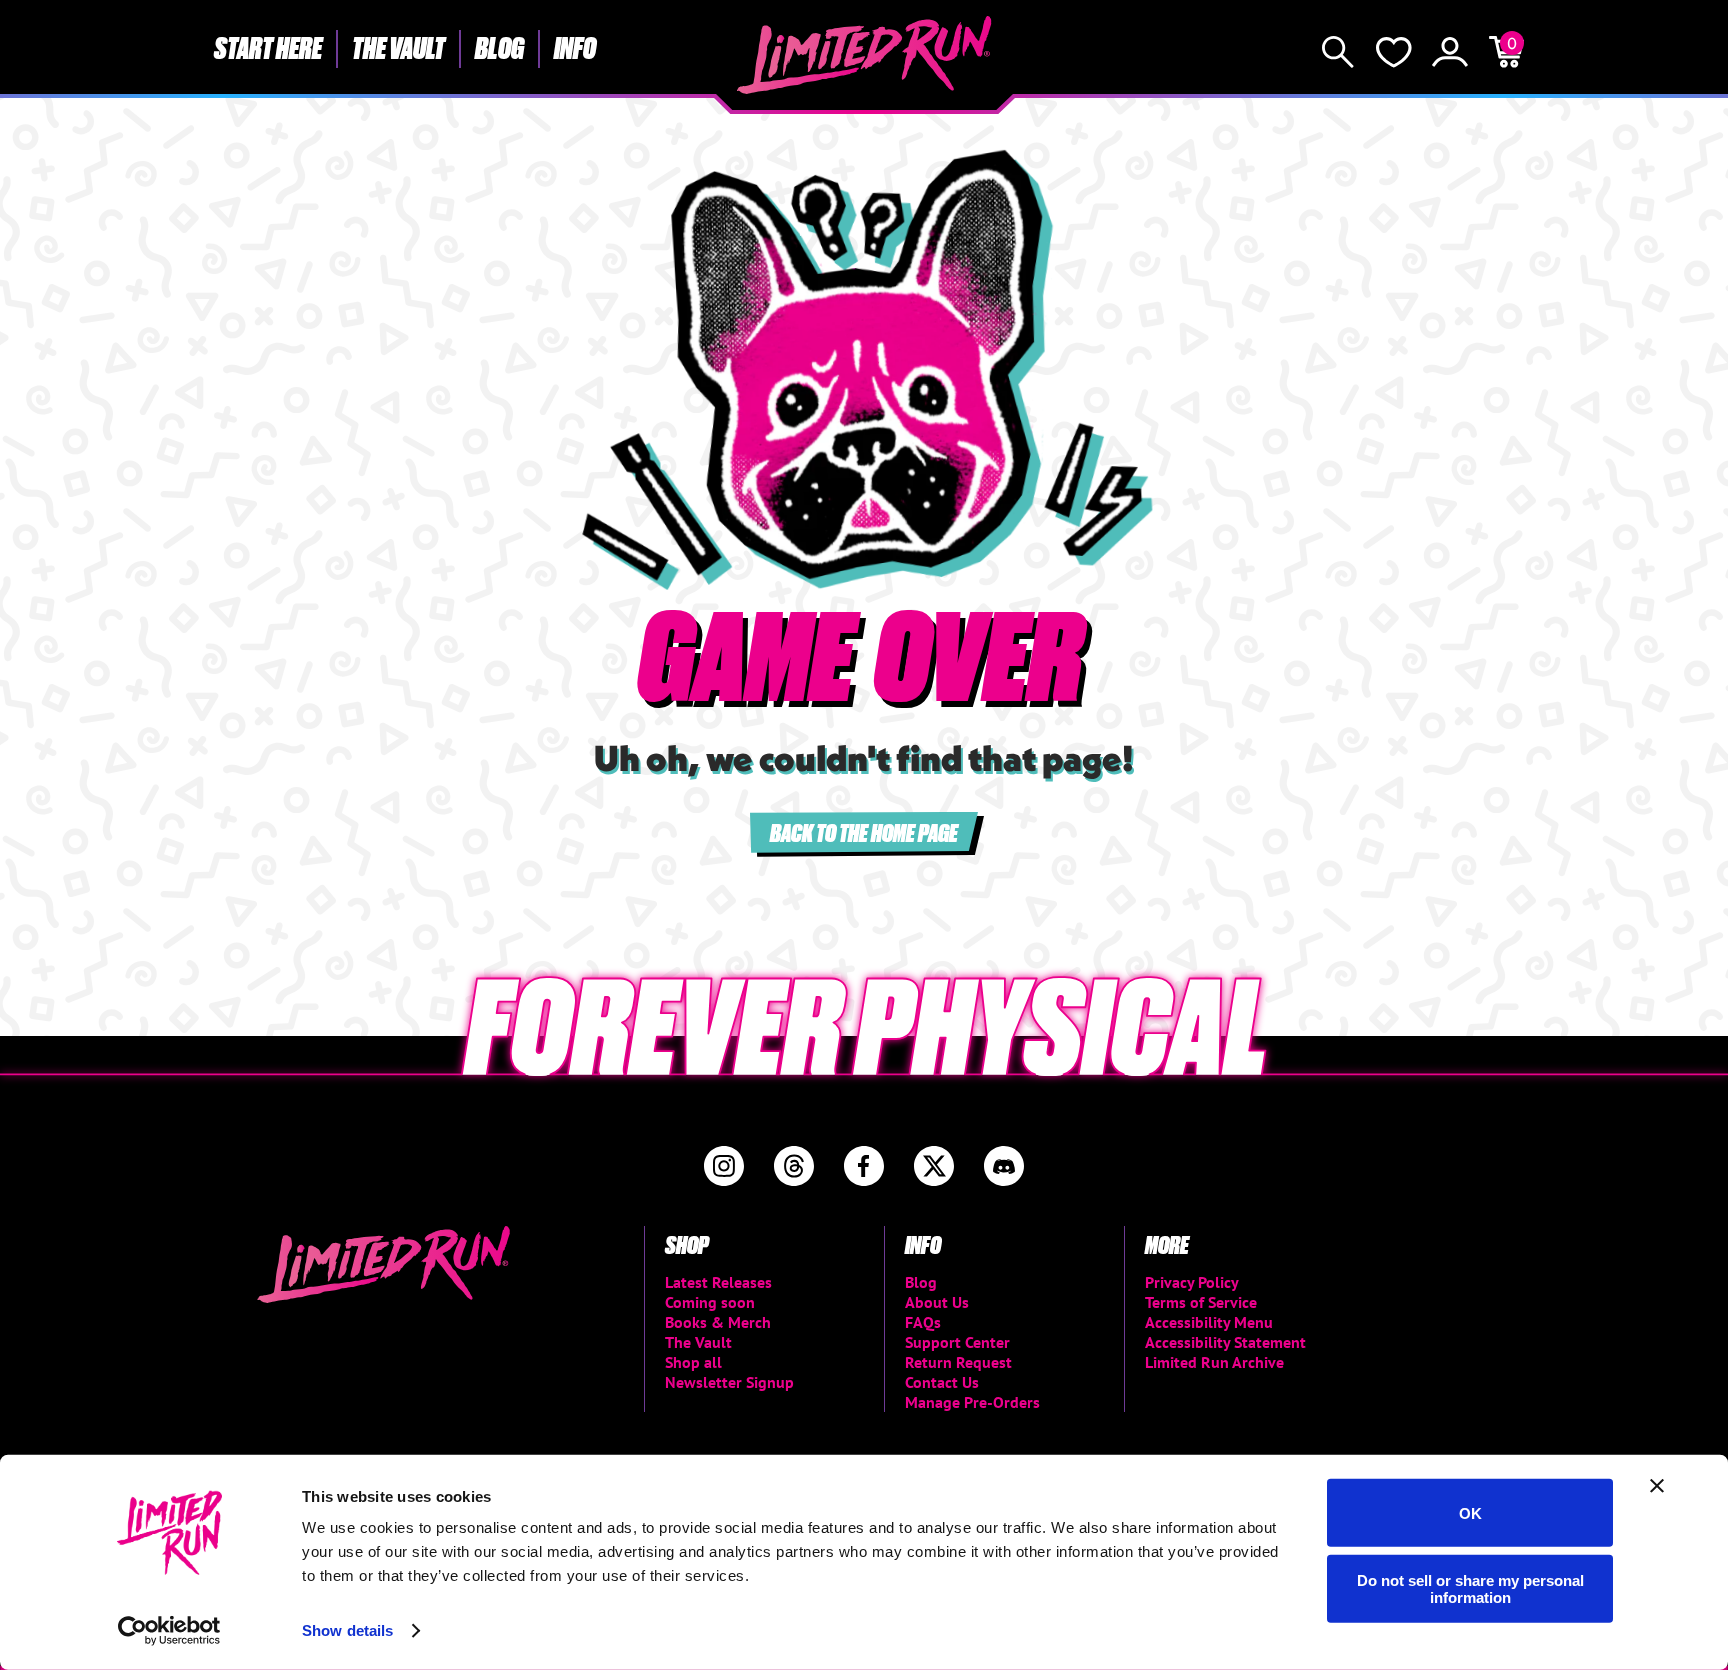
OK (1470, 1512)
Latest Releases (718, 1282)
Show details (347, 1630)
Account (1450, 52)
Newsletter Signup (729, 1382)
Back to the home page (864, 831)
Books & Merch (718, 1322)
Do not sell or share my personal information (1470, 1588)
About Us (937, 1302)
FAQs (923, 1322)
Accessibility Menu (1209, 1322)
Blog (499, 47)
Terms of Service (1201, 1302)
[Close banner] (1657, 1486)
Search (1338, 52)
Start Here (268, 47)
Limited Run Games (864, 55)
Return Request (958, 1362)
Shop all (693, 1362)
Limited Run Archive (1214, 1362)
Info (575, 47)
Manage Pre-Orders (972, 1402)
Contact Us (942, 1382)
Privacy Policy (1192, 1282)
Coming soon (710, 1302)
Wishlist (1394, 52)
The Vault (398, 47)
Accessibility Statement (1225, 1342)
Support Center (957, 1342)
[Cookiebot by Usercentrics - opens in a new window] (169, 1631)
